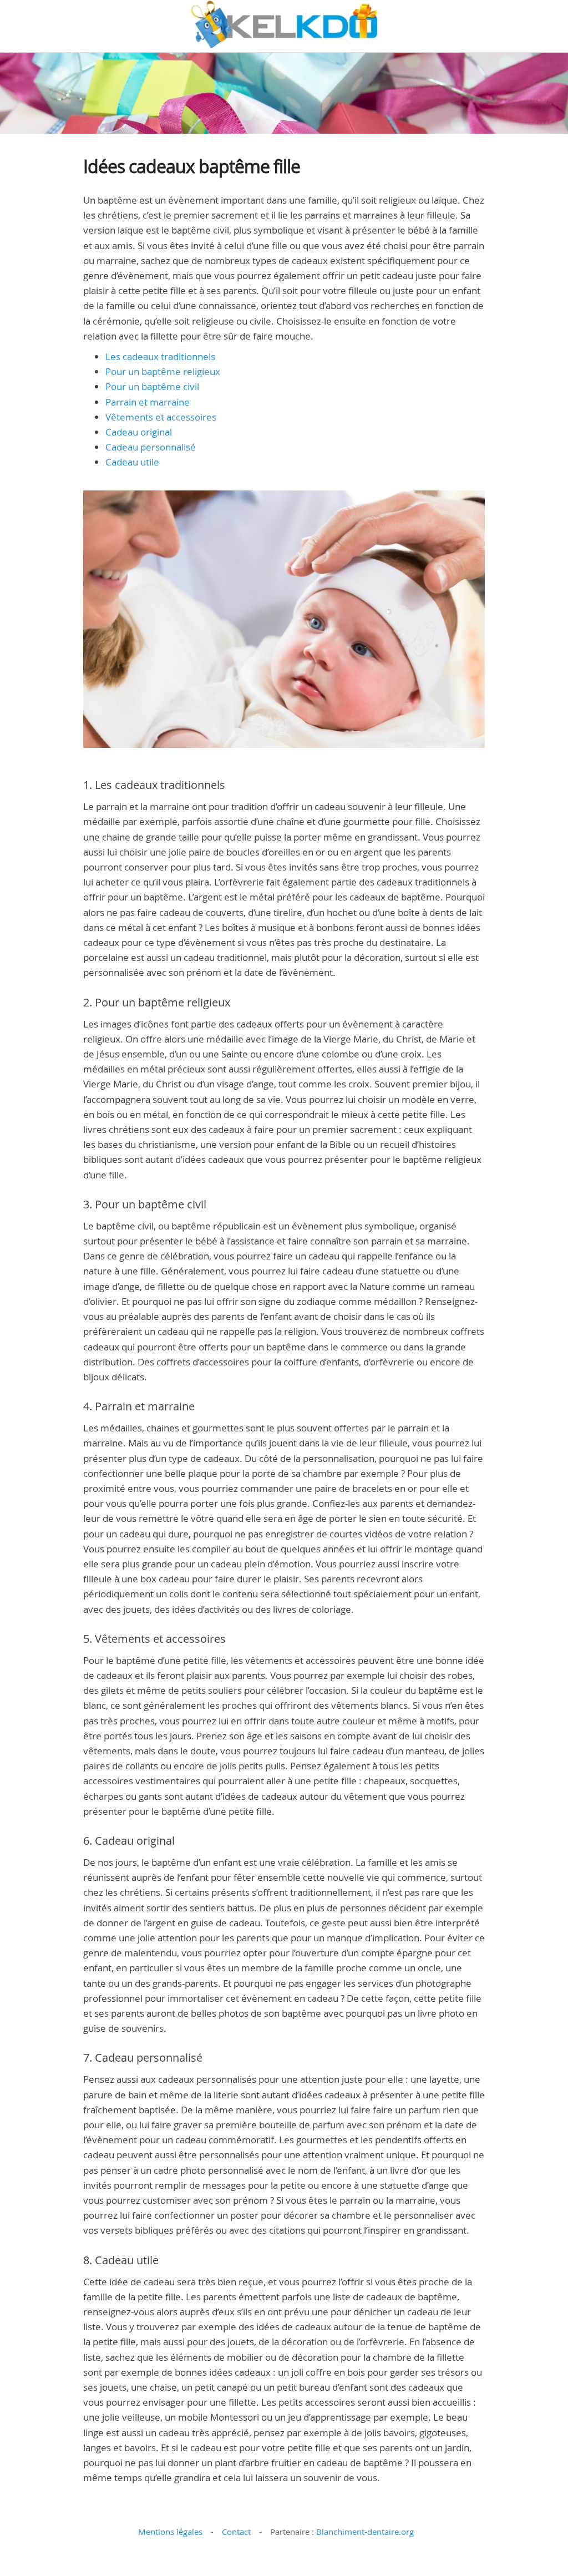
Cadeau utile (132, 462)
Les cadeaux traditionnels (160, 356)
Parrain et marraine (148, 402)
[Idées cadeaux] (284, 24)
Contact (236, 2532)
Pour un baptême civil (152, 386)
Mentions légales (170, 2532)
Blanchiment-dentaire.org (365, 2532)
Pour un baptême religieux (163, 371)
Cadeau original (139, 432)
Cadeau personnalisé (151, 447)
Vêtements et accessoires (161, 417)
